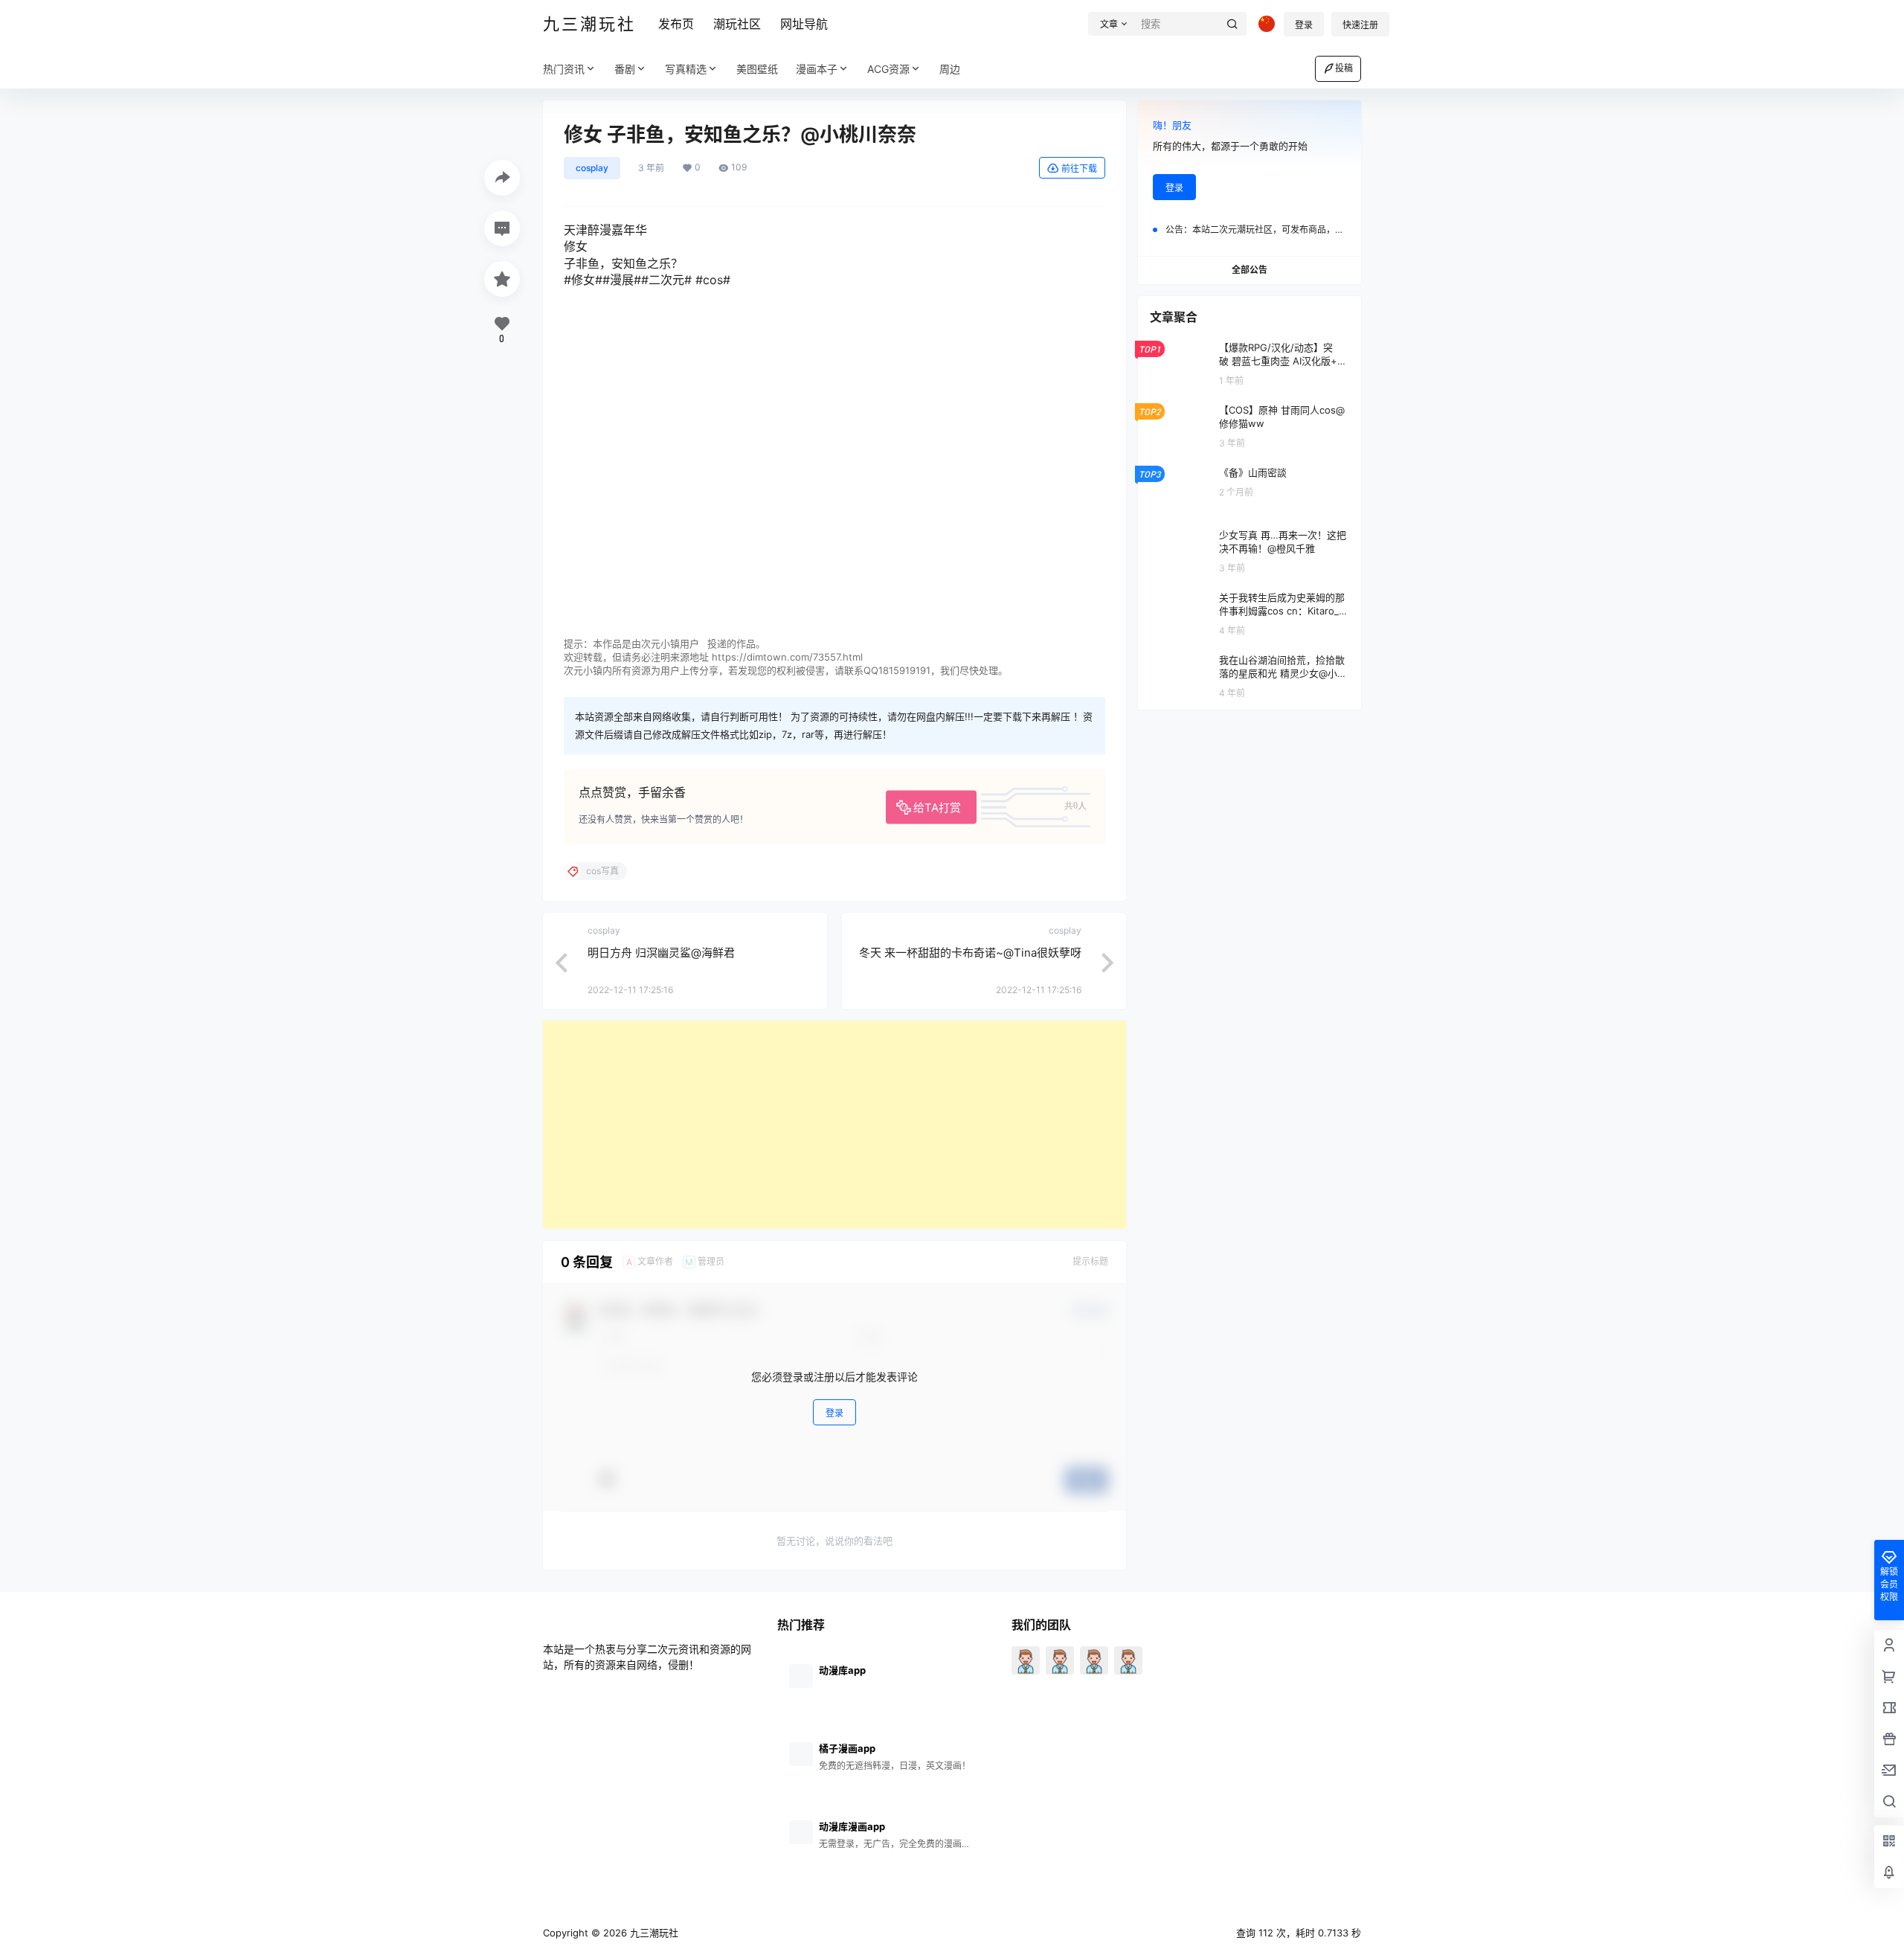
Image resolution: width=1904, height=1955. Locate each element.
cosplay (592, 168)
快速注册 (1360, 25)
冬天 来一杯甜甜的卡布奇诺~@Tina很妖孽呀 (970, 953)
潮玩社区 (737, 24)
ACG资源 (888, 69)
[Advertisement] (834, 1125)
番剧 (625, 69)
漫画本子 (817, 69)
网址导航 (804, 24)
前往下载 (1079, 168)
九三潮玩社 (653, 1933)
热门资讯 (564, 69)
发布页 (676, 24)
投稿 (1344, 68)
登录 (1304, 25)
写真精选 (686, 69)
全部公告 (1249, 270)
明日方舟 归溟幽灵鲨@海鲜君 (661, 953)
